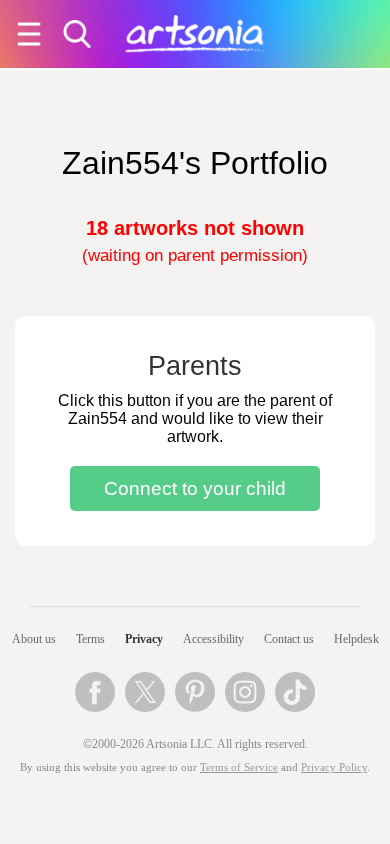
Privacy (144, 639)
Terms (90, 639)
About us (34, 639)
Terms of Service (239, 767)
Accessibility (213, 639)
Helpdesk (356, 639)
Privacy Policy (334, 767)
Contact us (289, 639)
